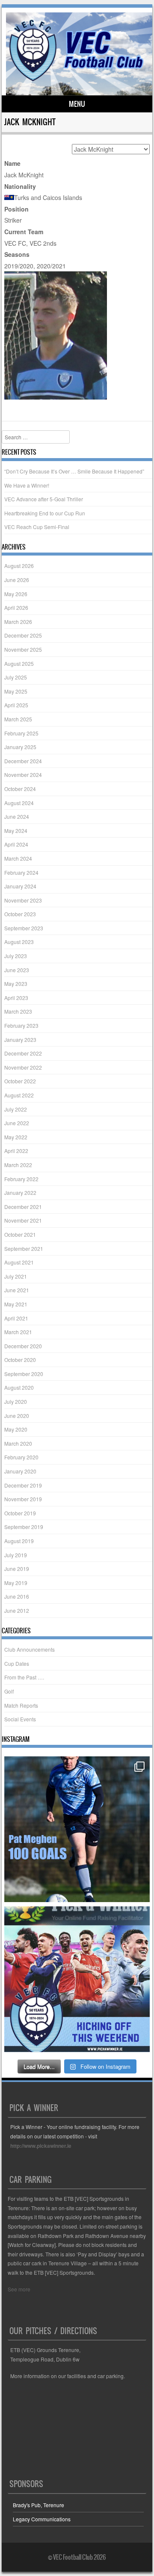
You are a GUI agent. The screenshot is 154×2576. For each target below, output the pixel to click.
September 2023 (24, 928)
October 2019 (20, 1513)
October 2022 (20, 1081)
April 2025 (16, 705)
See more (19, 2289)
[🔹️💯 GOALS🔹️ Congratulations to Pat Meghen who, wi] (77, 1829)
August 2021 (19, 1262)
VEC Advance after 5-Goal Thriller (44, 499)
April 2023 (16, 998)
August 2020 (19, 1387)
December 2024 (23, 761)
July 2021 (16, 1276)
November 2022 (23, 1067)
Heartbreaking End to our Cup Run (45, 513)
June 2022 (17, 1123)
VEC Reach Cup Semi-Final (37, 527)
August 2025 (19, 663)
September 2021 (24, 1248)
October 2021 (20, 1234)
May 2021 (16, 1304)
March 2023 (18, 1011)
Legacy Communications (42, 2519)
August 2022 (19, 1095)
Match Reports (21, 1705)
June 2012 (17, 1610)
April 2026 (16, 607)
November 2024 (23, 775)
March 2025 (18, 719)
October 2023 (20, 914)
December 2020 (23, 1346)
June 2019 (17, 1569)
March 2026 (18, 622)
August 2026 (19, 566)
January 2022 (20, 1192)
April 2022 (16, 1151)
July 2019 (16, 1555)
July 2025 (16, 677)
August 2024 (19, 803)
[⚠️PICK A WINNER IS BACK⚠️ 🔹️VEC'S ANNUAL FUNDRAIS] (77, 1979)
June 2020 (17, 1416)
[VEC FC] (76, 81)
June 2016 (17, 1596)
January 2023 (20, 1040)
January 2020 (20, 1471)
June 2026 (17, 580)
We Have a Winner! (27, 485)
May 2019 (16, 1583)
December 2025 (23, 635)
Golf (9, 1691)
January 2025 (20, 747)
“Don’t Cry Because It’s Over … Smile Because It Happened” (74, 471)
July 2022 (16, 1109)
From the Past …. (24, 1677)
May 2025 (16, 691)
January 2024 (20, 886)
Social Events (20, 1719)
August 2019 (19, 1541)
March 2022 (18, 1165)
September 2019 (24, 1527)
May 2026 (16, 594)
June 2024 (17, 816)
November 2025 (23, 649)
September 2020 (24, 1374)
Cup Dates (17, 1663)
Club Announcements (30, 1649)
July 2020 (16, 1401)
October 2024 (20, 789)
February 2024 (21, 872)
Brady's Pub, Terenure (38, 2505)
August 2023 (19, 942)
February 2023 (21, 1025)
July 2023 (16, 956)
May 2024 (16, 831)
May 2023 (16, 984)
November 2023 (23, 900)
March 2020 (18, 1443)
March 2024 (18, 858)
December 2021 (23, 1207)
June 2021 (17, 1290)
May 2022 (16, 1137)
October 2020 (20, 1360)
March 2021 (18, 1332)
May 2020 (16, 1429)
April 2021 (16, 1318)
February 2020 (21, 1457)
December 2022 (23, 1053)
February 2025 (21, 733)
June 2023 (17, 970)
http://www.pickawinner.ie (41, 2146)
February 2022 (21, 1179)
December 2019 (23, 1485)
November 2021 (23, 1220)
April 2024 (16, 844)
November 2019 (23, 1499)
